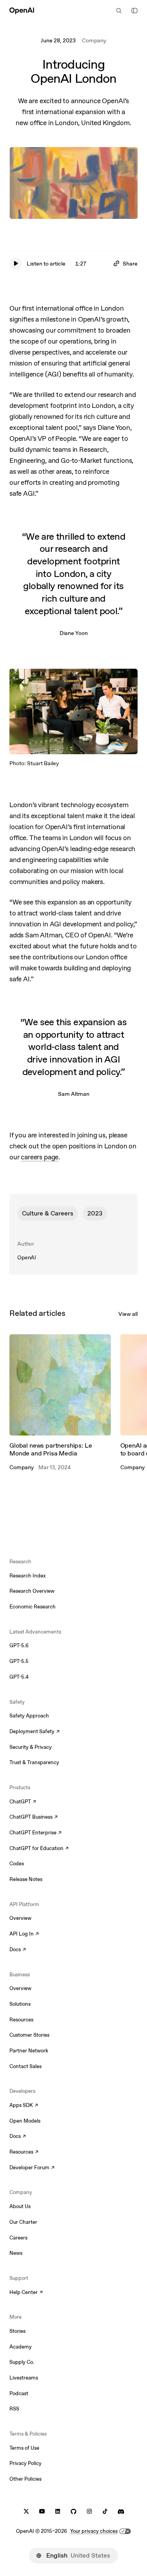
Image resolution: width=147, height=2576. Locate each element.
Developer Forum (32, 2168)
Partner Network (29, 2051)
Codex (17, 1864)
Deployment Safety (34, 1732)
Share (130, 264)
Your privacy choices (94, 2531)
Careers (18, 2238)
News (16, 2253)
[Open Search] (119, 11)
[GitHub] (73, 2511)
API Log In (24, 1934)
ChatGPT (23, 1802)
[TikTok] (105, 2511)
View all (128, 1314)
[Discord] (121, 2511)
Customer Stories (29, 2035)
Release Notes (26, 1879)
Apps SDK (24, 2106)
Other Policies (25, 2479)
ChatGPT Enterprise (35, 1833)
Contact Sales (25, 2066)
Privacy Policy (25, 2463)
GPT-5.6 (19, 1645)
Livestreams (24, 2378)
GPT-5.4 (19, 1677)
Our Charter (23, 2222)
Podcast (19, 2393)
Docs (18, 1950)
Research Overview (32, 1591)
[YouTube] (42, 2511)
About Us (20, 2206)
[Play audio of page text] (16, 264)
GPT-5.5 (19, 1661)
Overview (20, 1918)
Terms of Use (24, 2448)
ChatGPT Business (34, 1817)
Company (94, 40)
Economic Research (33, 1607)
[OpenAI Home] (22, 11)
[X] (26, 2511)
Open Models (25, 2121)
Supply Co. (22, 2362)
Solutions (20, 2004)
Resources (21, 2020)
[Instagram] (89, 2511)
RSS (14, 2409)
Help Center (26, 2293)
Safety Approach (29, 1716)
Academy (21, 2347)
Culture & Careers (48, 1213)
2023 (95, 1213)
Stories (17, 2331)
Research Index (28, 1576)
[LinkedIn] (58, 2511)
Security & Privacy (31, 1747)
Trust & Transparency (34, 1762)
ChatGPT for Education (38, 1849)
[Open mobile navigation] (134, 11)
